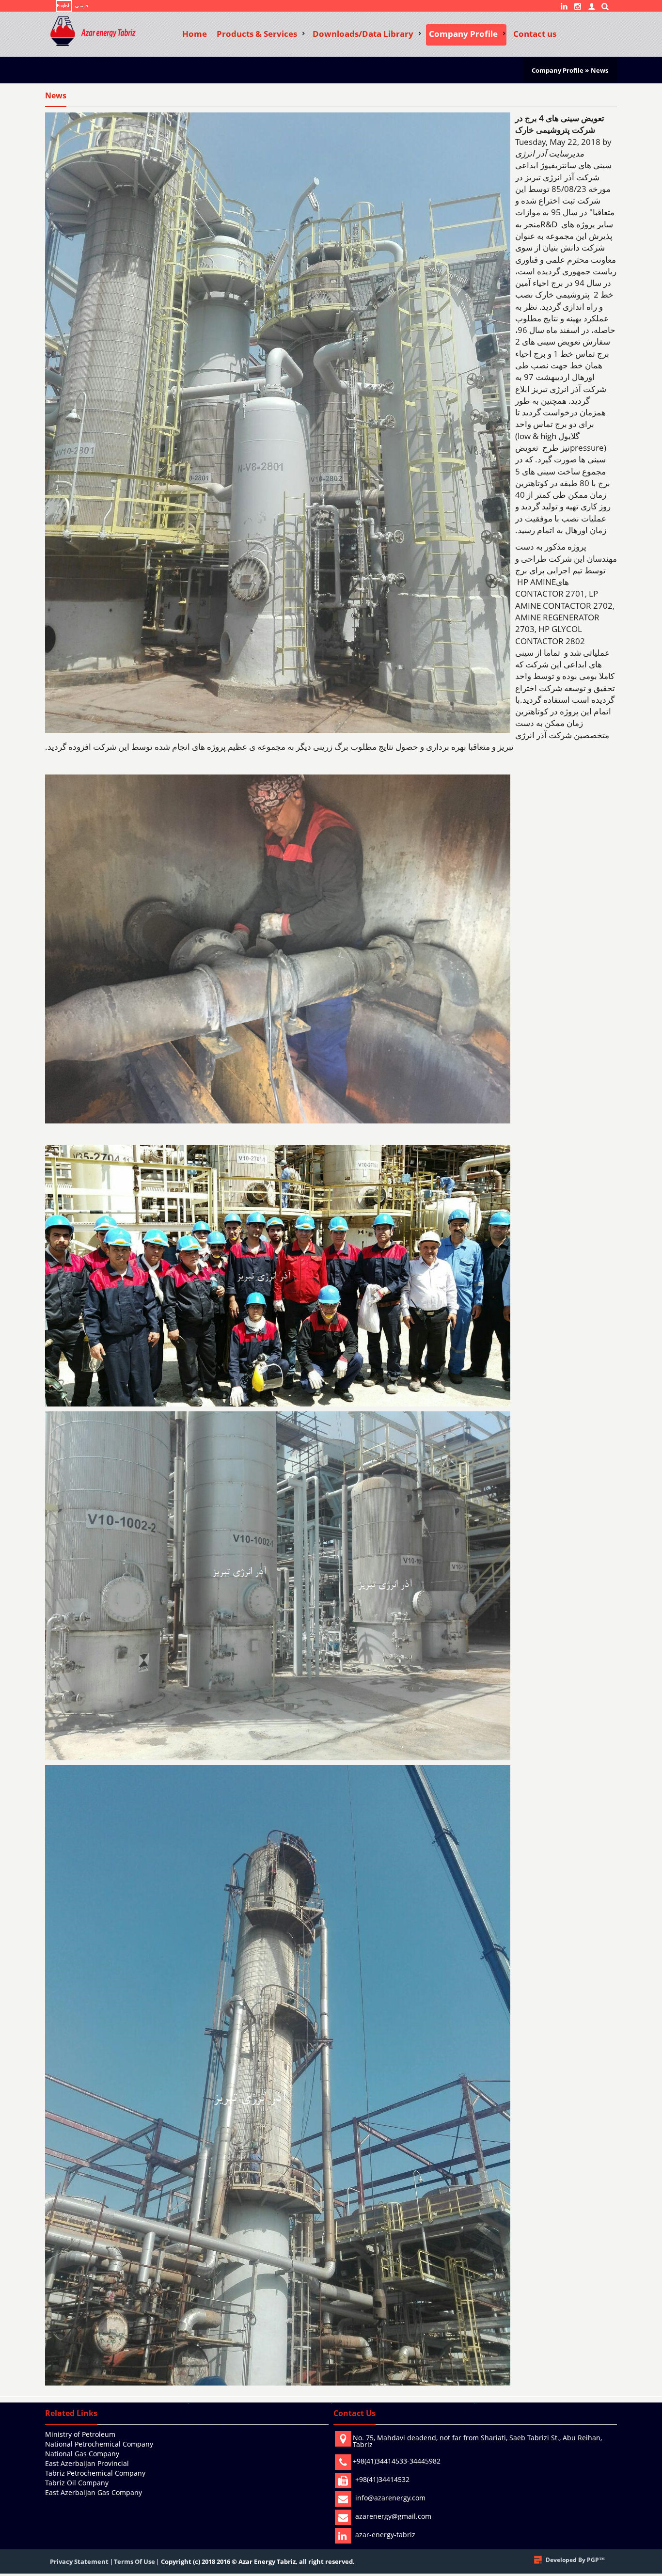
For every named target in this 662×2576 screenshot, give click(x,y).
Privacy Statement (79, 2561)
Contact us (535, 34)
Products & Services (257, 34)
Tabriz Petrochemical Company (95, 2473)
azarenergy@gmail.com (393, 2516)
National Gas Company (82, 2454)
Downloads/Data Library (363, 34)
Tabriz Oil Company (77, 2483)
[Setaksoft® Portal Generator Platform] (538, 2560)
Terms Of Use (134, 2561)
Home (195, 34)
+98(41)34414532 (382, 2479)
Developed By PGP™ (575, 2560)
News (599, 70)
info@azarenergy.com (390, 2498)
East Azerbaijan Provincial (87, 2463)
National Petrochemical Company (99, 2444)
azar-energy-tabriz (385, 2535)
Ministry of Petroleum (80, 2434)
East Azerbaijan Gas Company (94, 2492)
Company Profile (463, 34)
